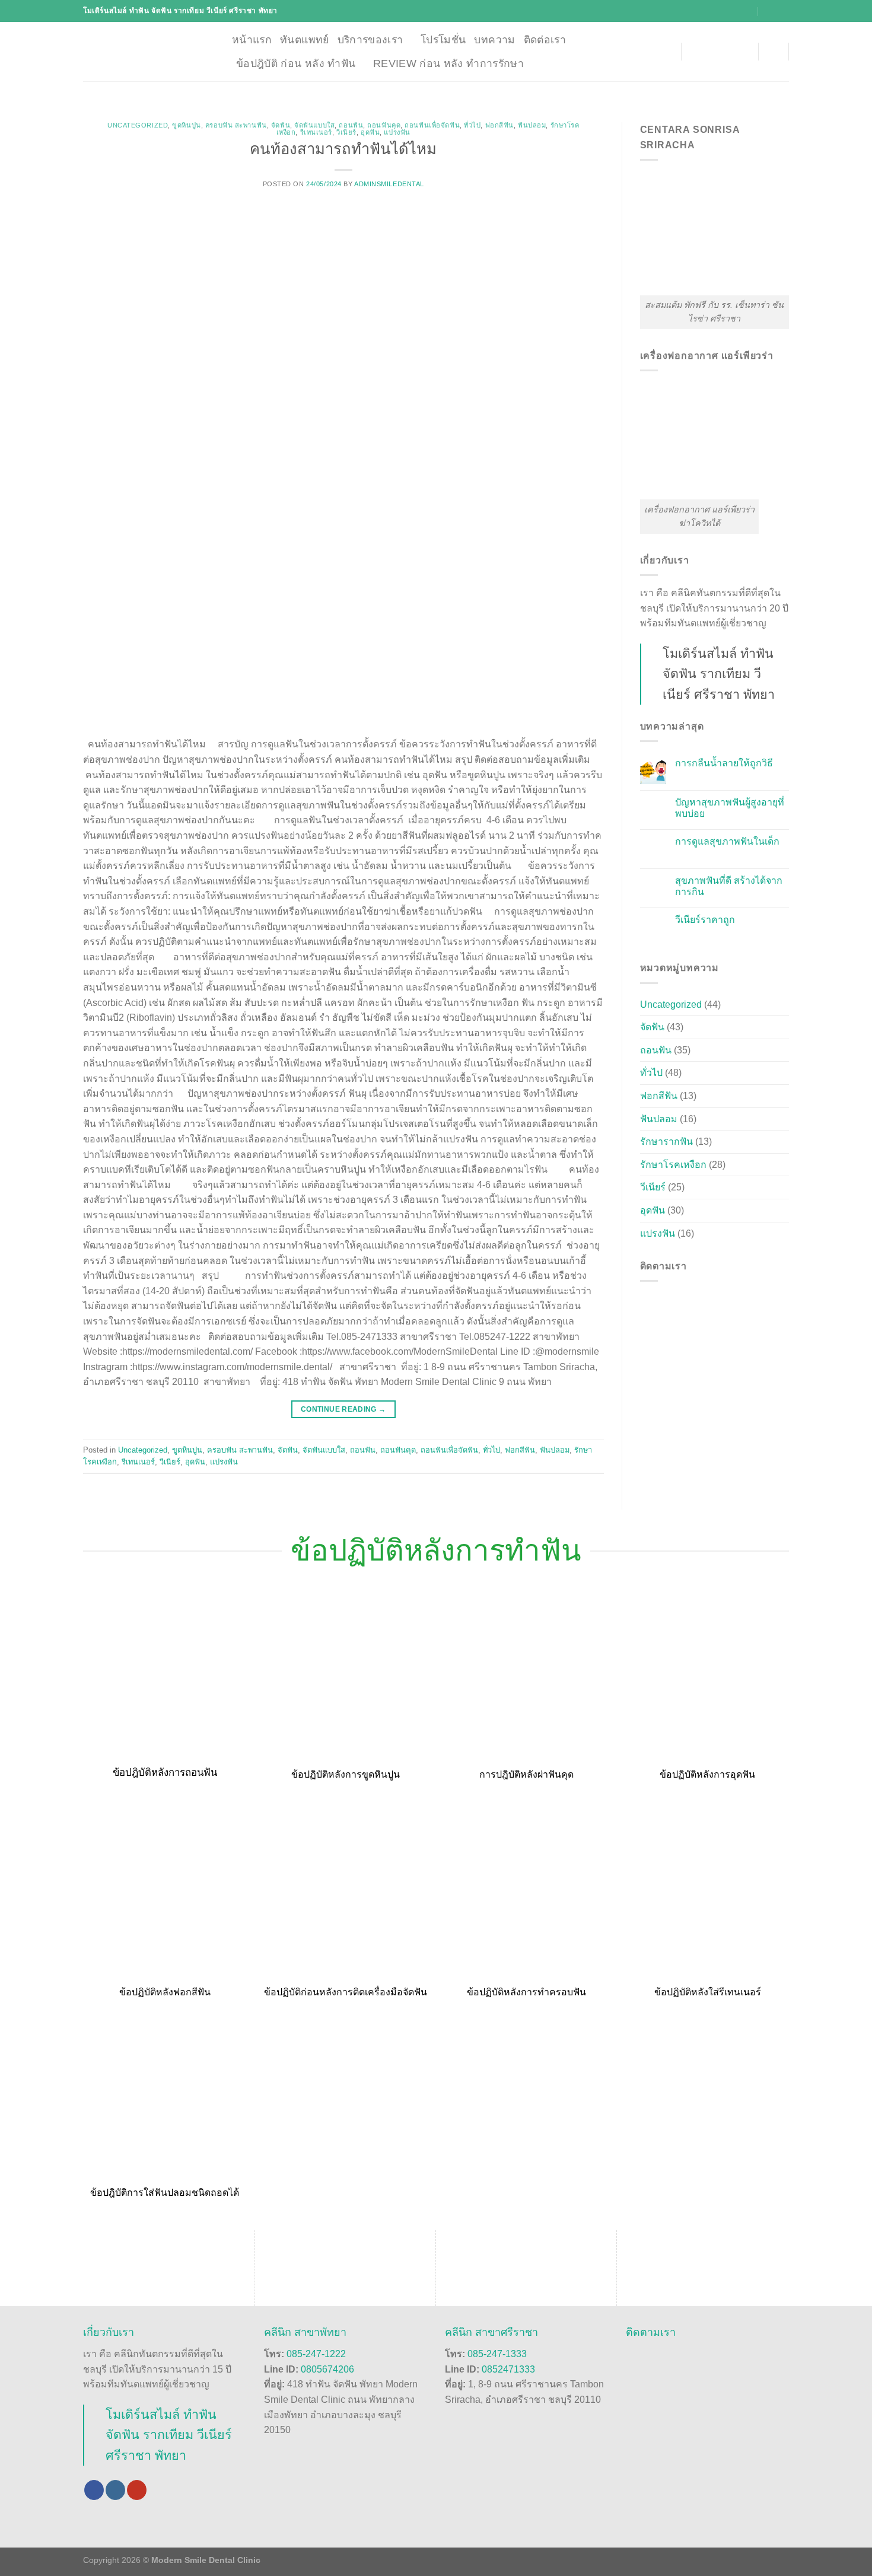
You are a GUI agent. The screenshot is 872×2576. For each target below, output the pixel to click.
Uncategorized (138, 125)
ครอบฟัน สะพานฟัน (236, 125)
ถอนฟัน (351, 125)
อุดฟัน (370, 132)
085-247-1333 (497, 2354)
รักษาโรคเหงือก (673, 1165)
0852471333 (508, 2369)
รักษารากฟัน (666, 1141)
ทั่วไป (472, 125)
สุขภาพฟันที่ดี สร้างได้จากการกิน (729, 886)
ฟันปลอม (532, 125)
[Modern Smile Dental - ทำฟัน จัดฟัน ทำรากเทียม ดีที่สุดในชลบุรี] (149, 52)
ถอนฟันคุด (384, 125)
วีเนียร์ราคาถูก (705, 920)
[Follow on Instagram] (115, 2490)
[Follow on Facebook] (94, 2490)
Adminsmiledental (389, 184)
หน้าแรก (252, 40)
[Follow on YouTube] (137, 2490)
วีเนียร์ (346, 132)
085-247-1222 (316, 2354)
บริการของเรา (370, 40)
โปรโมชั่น (443, 40)
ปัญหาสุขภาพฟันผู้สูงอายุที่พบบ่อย (730, 808)
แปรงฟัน (397, 132)
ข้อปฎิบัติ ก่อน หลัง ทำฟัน (296, 63)
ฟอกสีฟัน (499, 125)
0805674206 (327, 2369)
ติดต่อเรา (545, 40)
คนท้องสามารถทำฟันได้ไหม (343, 149)
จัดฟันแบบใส (314, 125)
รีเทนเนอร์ (316, 132)
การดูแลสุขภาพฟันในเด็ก (727, 841)
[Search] (773, 51)
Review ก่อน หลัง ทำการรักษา (448, 63)
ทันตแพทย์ (304, 40)
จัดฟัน (281, 125)
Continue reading (343, 1409)
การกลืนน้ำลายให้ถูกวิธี (724, 763)
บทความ (494, 40)
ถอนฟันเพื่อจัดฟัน (432, 125)
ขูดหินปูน (186, 125)
